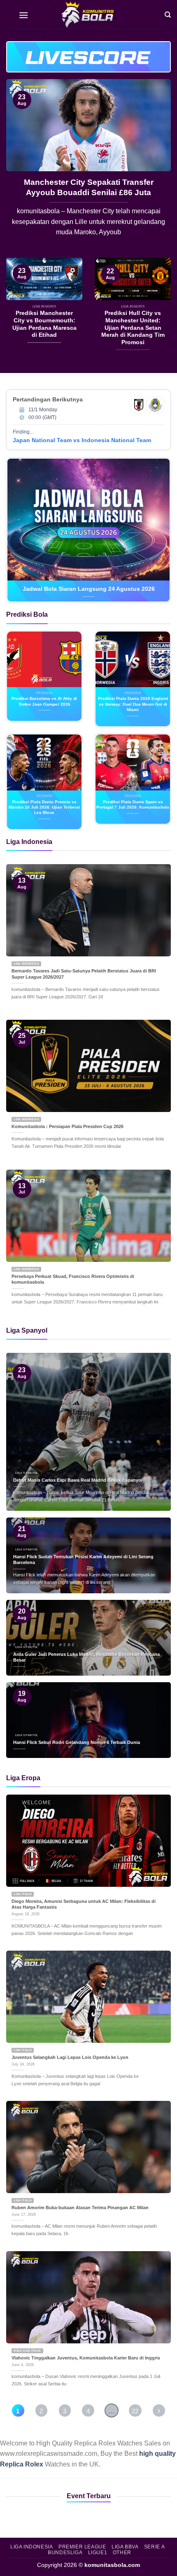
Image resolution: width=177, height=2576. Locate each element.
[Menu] (23, 14)
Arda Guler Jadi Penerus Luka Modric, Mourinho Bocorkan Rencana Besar (86, 1657)
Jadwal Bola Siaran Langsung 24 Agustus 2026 (89, 589)
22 (135, 2411)
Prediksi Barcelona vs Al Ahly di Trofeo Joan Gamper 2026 (44, 701)
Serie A (154, 2547)
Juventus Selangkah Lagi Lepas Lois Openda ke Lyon (70, 2057)
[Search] (168, 14)
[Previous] (20, 168)
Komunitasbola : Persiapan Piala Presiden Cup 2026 (68, 1126)
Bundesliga (65, 2553)
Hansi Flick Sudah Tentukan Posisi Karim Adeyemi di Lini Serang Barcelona (83, 1560)
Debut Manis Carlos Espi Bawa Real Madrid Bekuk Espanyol (78, 1480)
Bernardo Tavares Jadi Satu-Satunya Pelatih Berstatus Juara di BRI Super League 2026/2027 (84, 974)
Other (122, 2553)
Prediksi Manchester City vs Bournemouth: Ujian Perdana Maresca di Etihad (88, 192)
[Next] (157, 168)
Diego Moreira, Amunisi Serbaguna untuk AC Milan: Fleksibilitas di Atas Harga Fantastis (84, 1904)
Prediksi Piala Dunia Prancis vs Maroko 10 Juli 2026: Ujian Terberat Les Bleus (44, 807)
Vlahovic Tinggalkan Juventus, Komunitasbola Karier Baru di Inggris (86, 2358)
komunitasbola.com (112, 2565)
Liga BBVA (125, 2547)
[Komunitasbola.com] (88, 14)
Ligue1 (98, 2553)
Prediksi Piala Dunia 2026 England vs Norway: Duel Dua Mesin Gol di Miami (133, 704)
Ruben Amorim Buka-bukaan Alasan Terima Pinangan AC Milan (80, 2208)
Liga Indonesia (32, 2547)
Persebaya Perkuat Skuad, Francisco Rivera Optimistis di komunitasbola (73, 1279)
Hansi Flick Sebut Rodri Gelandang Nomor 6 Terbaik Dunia (77, 1742)
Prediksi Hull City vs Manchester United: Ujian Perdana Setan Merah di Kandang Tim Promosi (133, 328)
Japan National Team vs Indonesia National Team (82, 440)
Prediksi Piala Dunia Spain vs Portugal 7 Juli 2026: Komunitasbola (133, 804)
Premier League (82, 2547)
